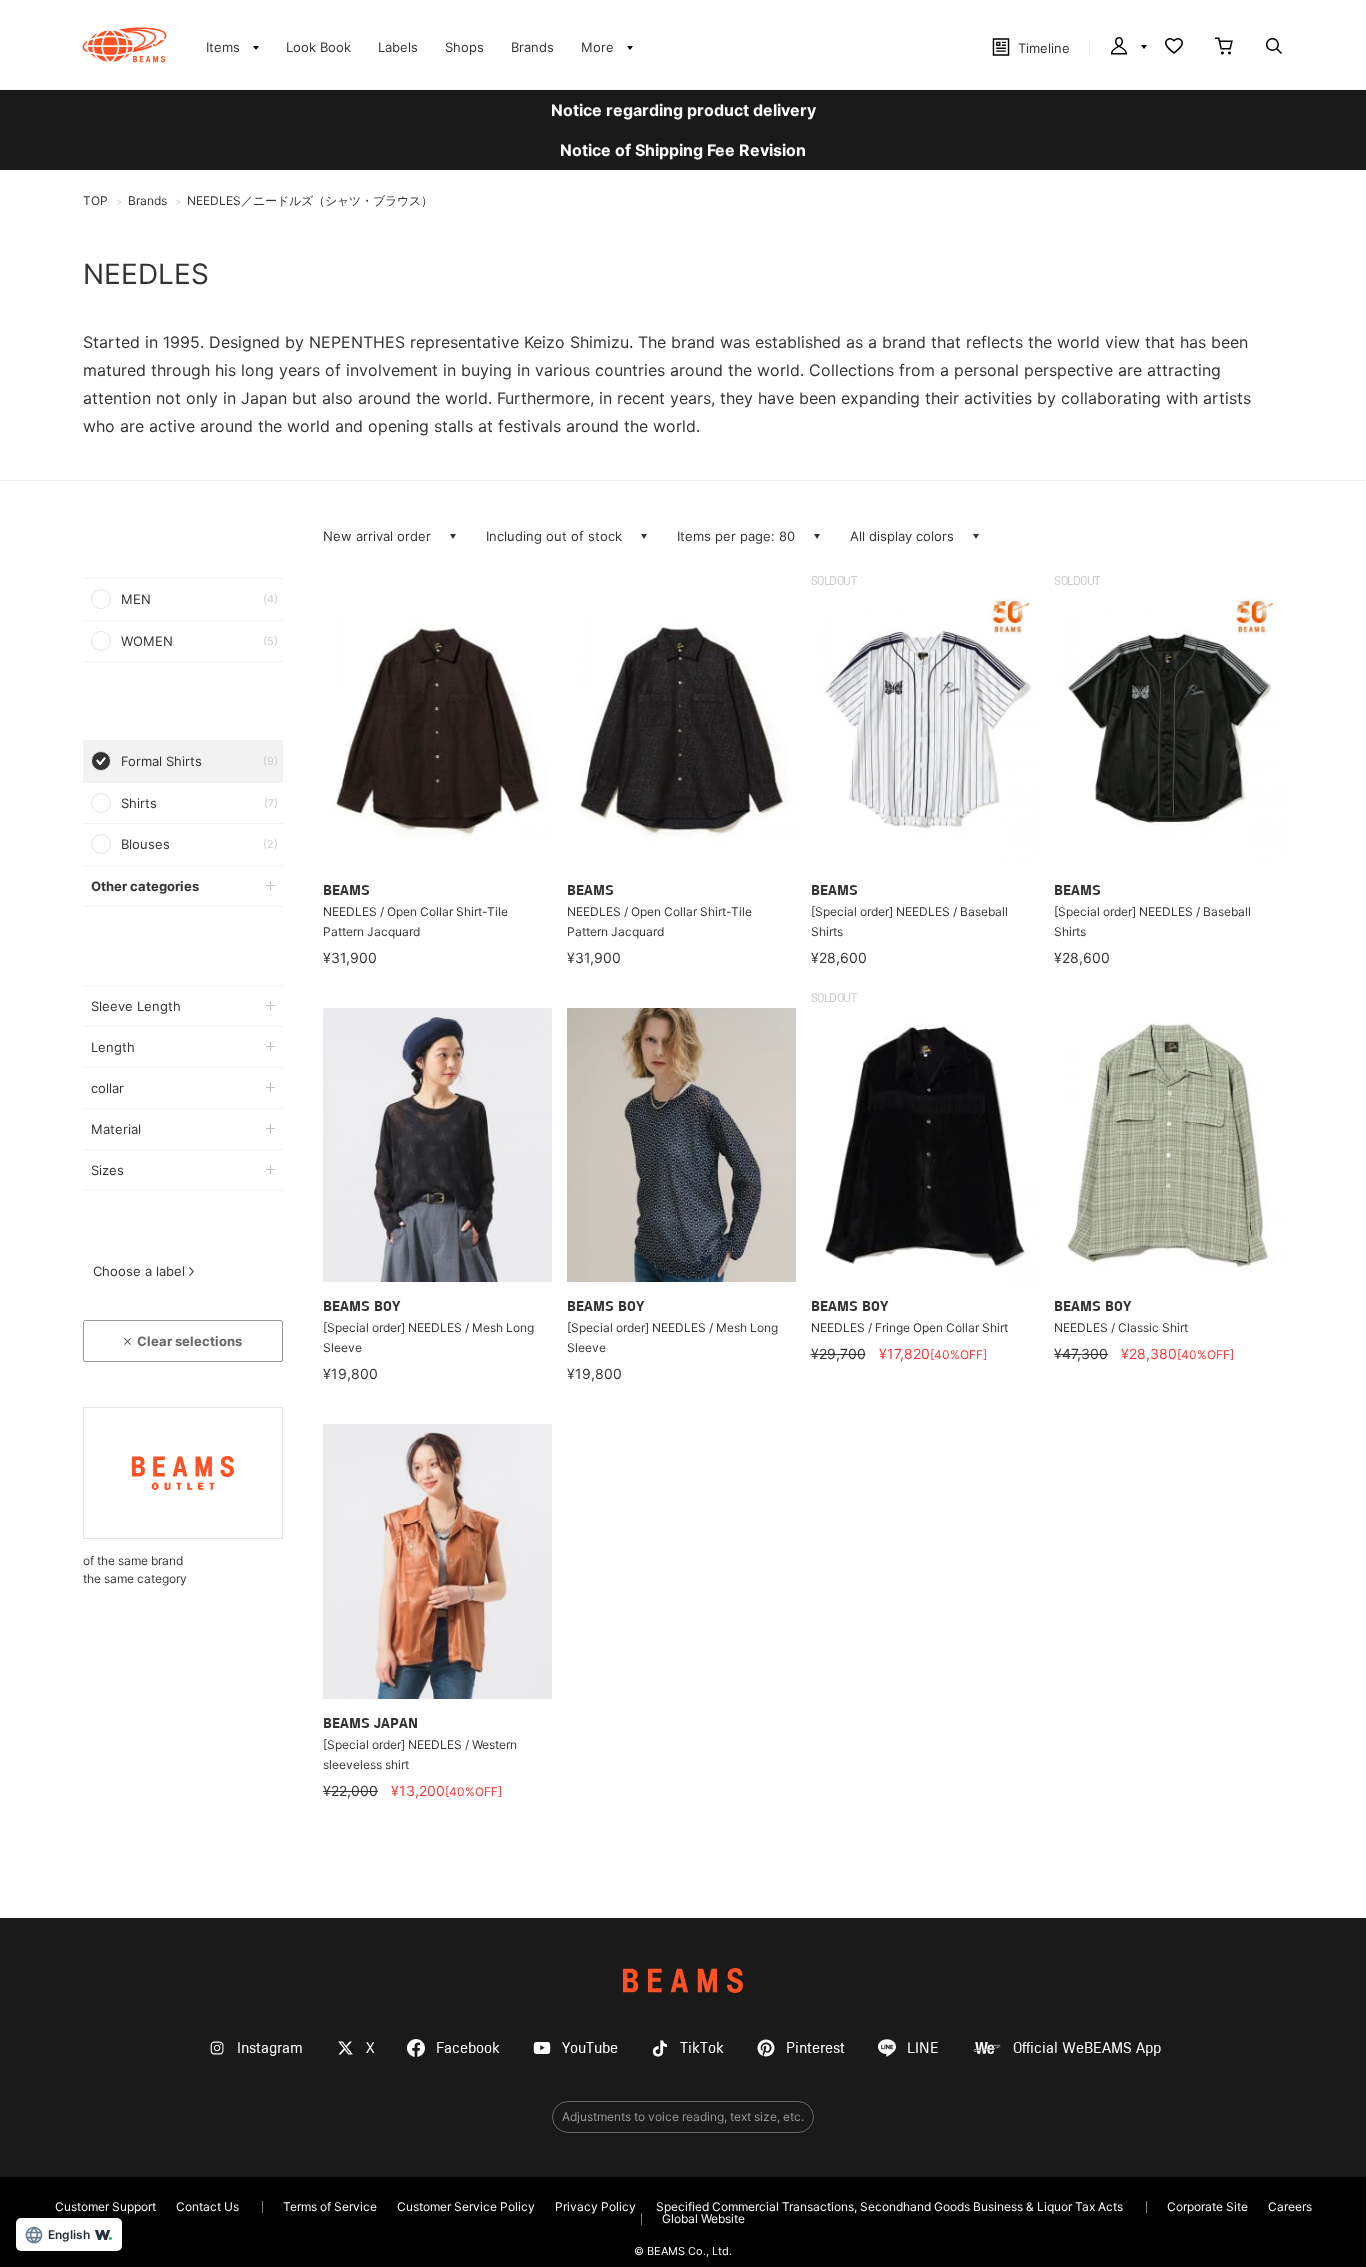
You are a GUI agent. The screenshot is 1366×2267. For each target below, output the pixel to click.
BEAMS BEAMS (124, 45)
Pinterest (815, 2048)
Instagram (270, 2048)
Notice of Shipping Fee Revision (683, 150)
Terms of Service (330, 2206)
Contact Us (207, 2206)
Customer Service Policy (466, 2206)
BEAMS (683, 1980)
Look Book (318, 47)
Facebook (468, 2048)
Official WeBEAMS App (1087, 2048)
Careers (1290, 2206)
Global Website (703, 2218)
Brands (532, 47)
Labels (398, 47)
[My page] (1127, 48)
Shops (464, 47)
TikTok (702, 2048)
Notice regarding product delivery (683, 110)
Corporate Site (1207, 2206)
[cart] (1224, 48)
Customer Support (105, 2206)
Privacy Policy (595, 2206)
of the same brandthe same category (135, 1569)
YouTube (590, 2048)
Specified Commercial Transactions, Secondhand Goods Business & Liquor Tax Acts (889, 2206)
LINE (923, 2048)
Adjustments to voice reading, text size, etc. (683, 2116)
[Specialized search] (1274, 48)
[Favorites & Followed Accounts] (1174, 48)
